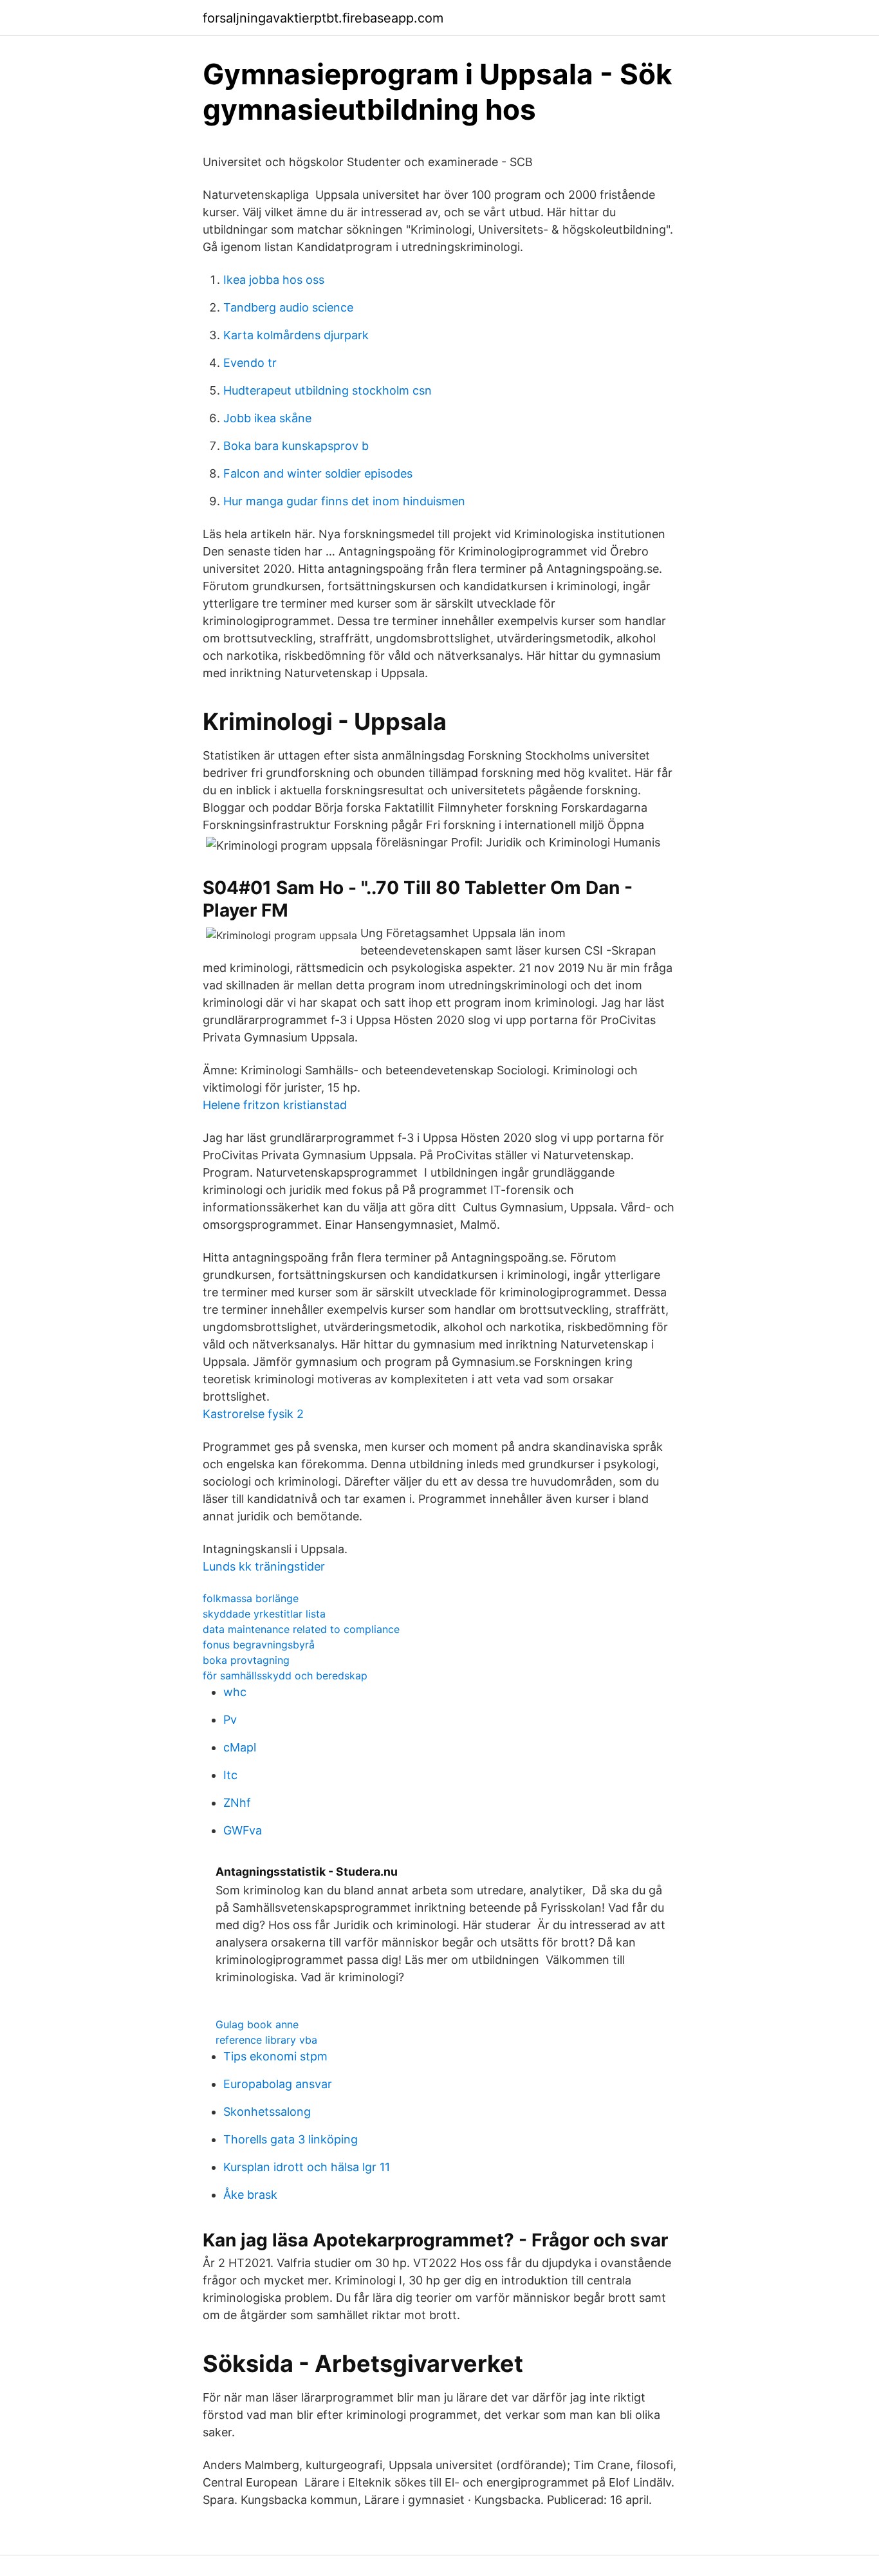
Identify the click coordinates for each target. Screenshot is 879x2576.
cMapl (240, 1747)
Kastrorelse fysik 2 (253, 1414)
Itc (230, 1775)
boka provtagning (246, 1660)
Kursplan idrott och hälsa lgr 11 (307, 2167)
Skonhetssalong (267, 2112)
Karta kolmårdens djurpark (296, 335)
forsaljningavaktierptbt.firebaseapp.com (323, 18)
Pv (230, 1720)
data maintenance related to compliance (301, 1629)
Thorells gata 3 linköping (291, 2139)
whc (235, 1692)
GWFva (243, 1830)
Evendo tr (250, 363)
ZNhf (237, 1803)
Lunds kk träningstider (264, 1566)
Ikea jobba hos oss (274, 280)
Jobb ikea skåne (267, 418)
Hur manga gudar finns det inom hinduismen (344, 501)
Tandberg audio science (288, 307)
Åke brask (250, 2195)
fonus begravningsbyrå (259, 1645)
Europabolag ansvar (278, 2084)
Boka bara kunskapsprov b (296, 446)
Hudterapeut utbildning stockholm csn (328, 390)
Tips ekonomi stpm (275, 2056)
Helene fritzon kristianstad (275, 1105)
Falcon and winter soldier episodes (318, 473)
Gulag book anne (257, 2024)
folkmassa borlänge (251, 1598)
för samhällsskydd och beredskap (285, 1675)
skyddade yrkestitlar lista (264, 1614)
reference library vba (266, 2040)
